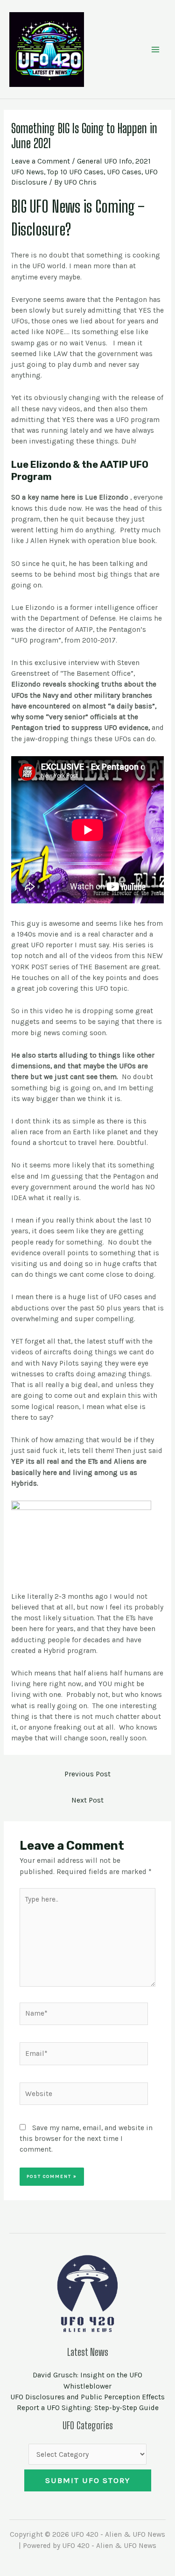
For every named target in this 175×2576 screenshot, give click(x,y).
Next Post (87, 1800)
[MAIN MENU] (156, 49)
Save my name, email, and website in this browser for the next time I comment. (86, 2139)
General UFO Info (105, 161)
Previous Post (87, 1774)
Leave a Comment (41, 161)
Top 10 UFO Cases (75, 172)
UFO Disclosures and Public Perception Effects (87, 2397)
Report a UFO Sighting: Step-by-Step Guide (88, 2408)
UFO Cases (124, 172)
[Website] (84, 2096)
